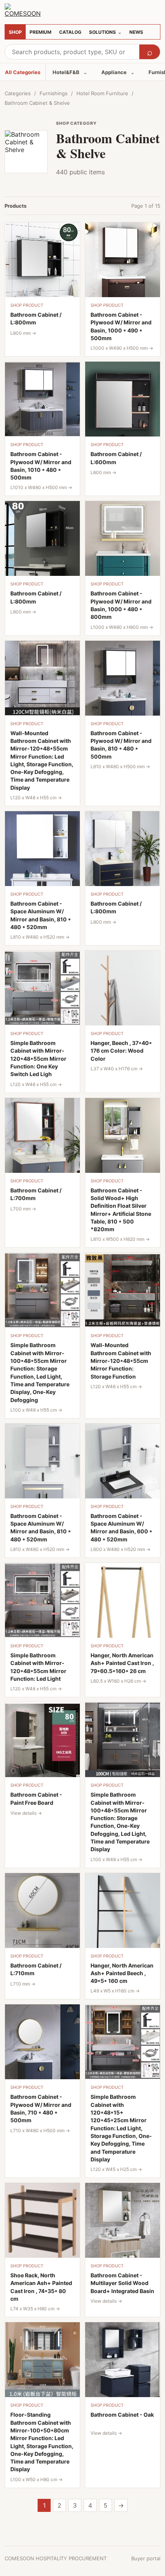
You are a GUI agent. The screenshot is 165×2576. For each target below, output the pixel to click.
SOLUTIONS (105, 32)
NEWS (136, 32)
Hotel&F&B (70, 72)
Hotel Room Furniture (102, 93)
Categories (18, 93)
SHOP (15, 32)
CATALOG (70, 32)
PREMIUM (40, 32)
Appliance (118, 72)
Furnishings (54, 93)
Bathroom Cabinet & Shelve (37, 103)
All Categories (23, 72)
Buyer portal (146, 2558)
